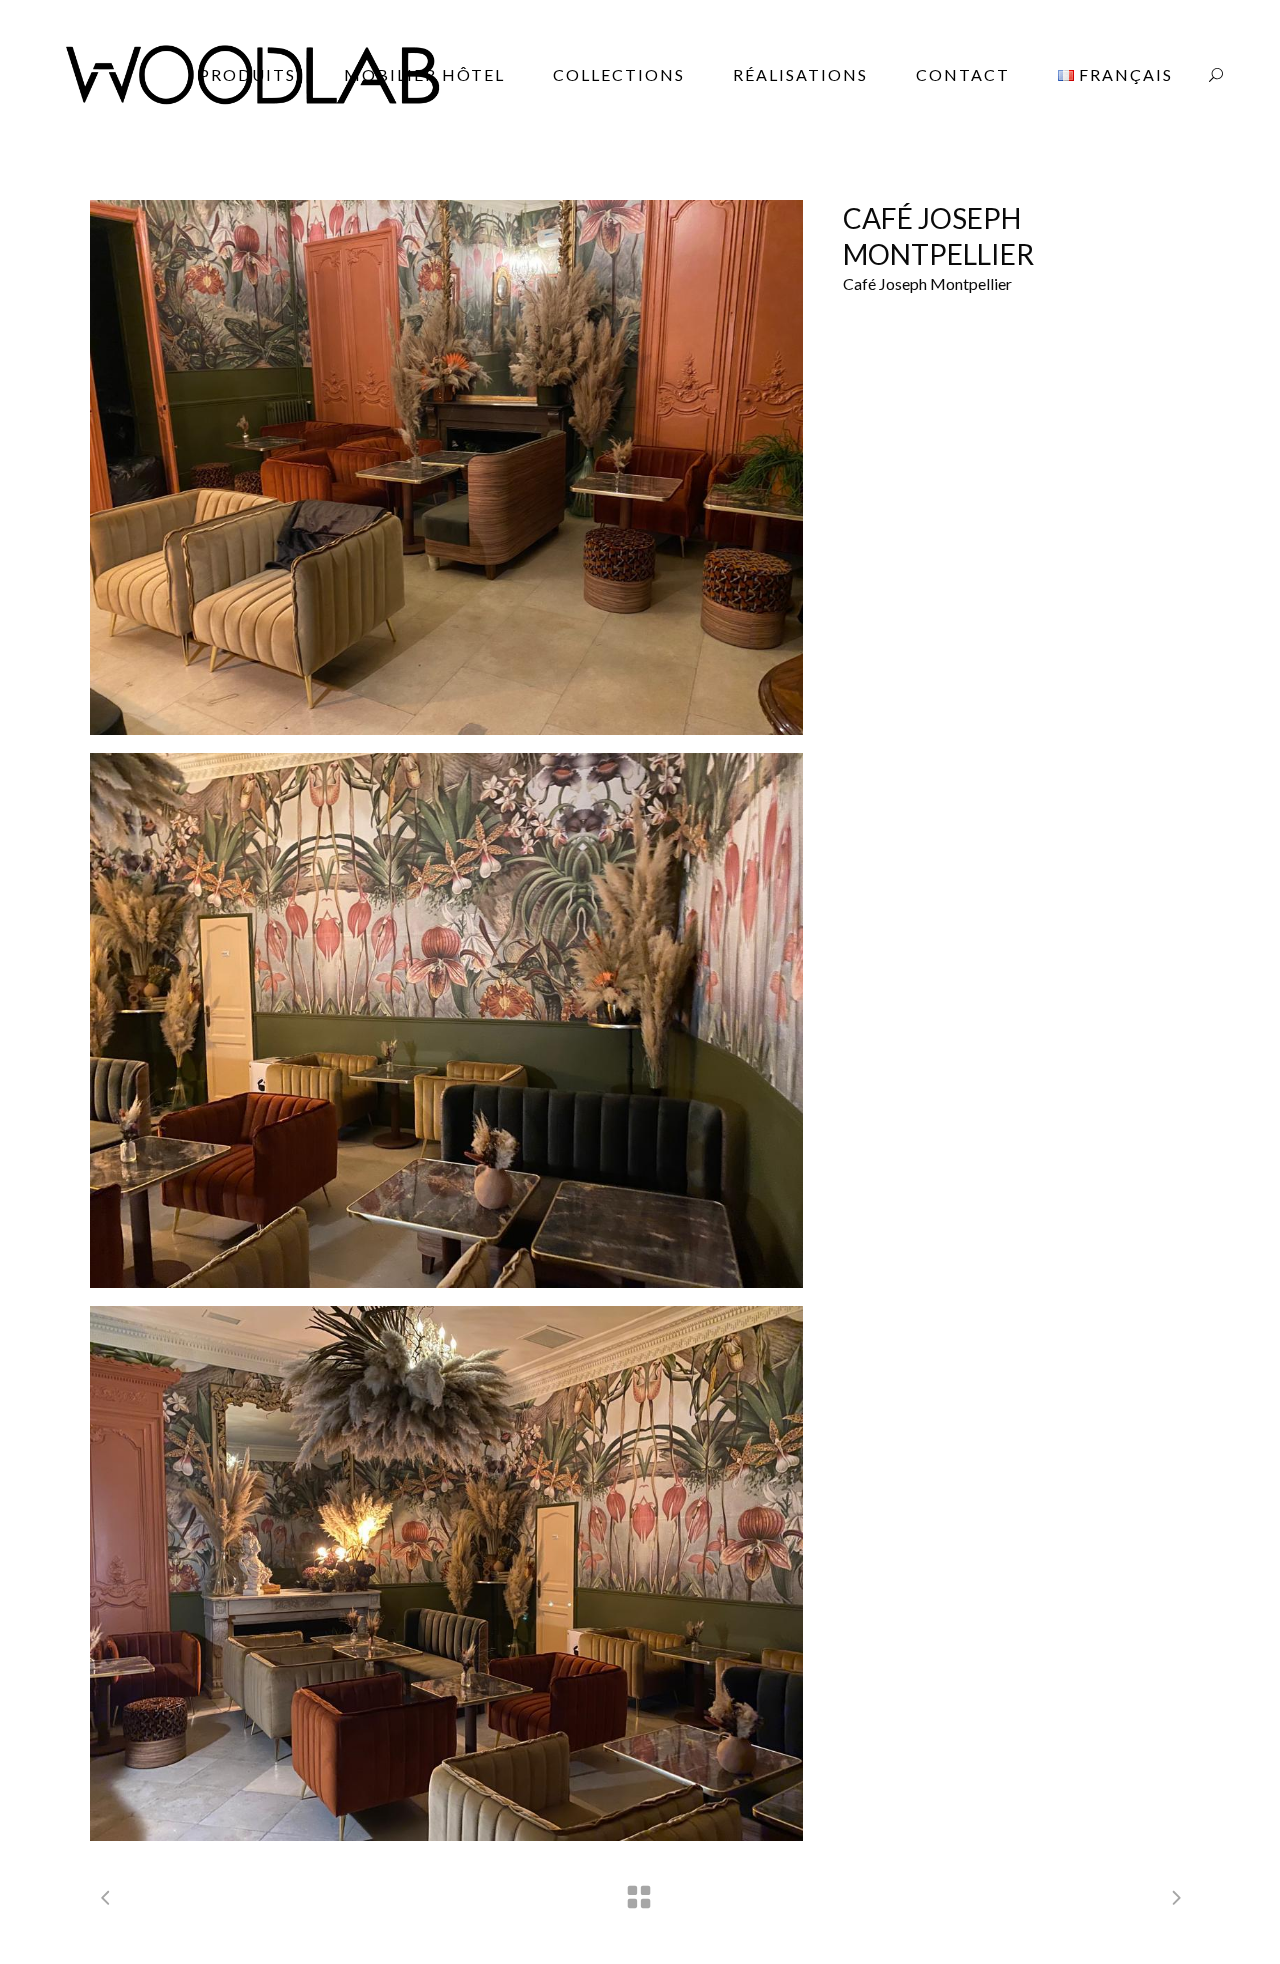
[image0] (446, 467)
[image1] (446, 1020)
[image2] (446, 1573)
